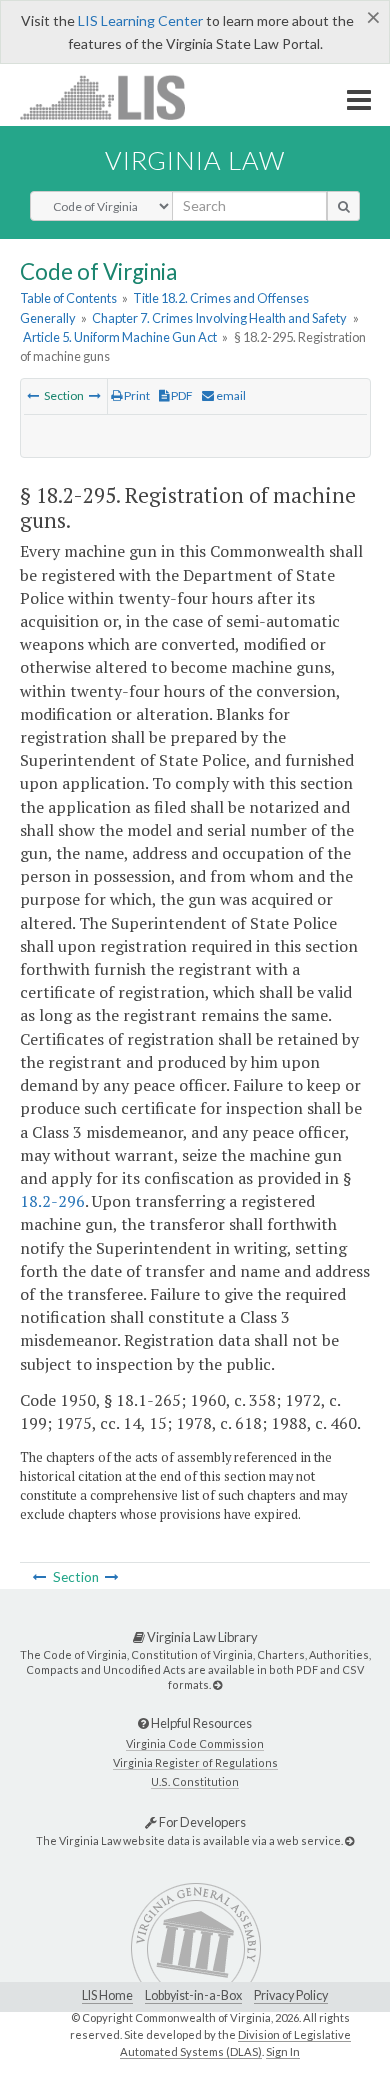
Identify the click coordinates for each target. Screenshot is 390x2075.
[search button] (343, 206)
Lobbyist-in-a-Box (193, 1995)
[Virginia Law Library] (217, 1684)
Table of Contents (68, 298)
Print (136, 395)
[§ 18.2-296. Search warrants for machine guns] (95, 395)
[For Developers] (349, 1840)
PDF (181, 395)
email (230, 395)
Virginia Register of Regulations (195, 1762)
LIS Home (107, 1995)
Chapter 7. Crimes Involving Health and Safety (219, 318)
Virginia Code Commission (195, 1743)
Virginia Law (195, 160)
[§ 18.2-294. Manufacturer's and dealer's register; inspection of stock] (33, 395)
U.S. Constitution (195, 1781)
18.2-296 (52, 1201)
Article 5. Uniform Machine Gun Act (120, 337)
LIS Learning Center (140, 20)
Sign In (283, 2051)
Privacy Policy (291, 1995)
